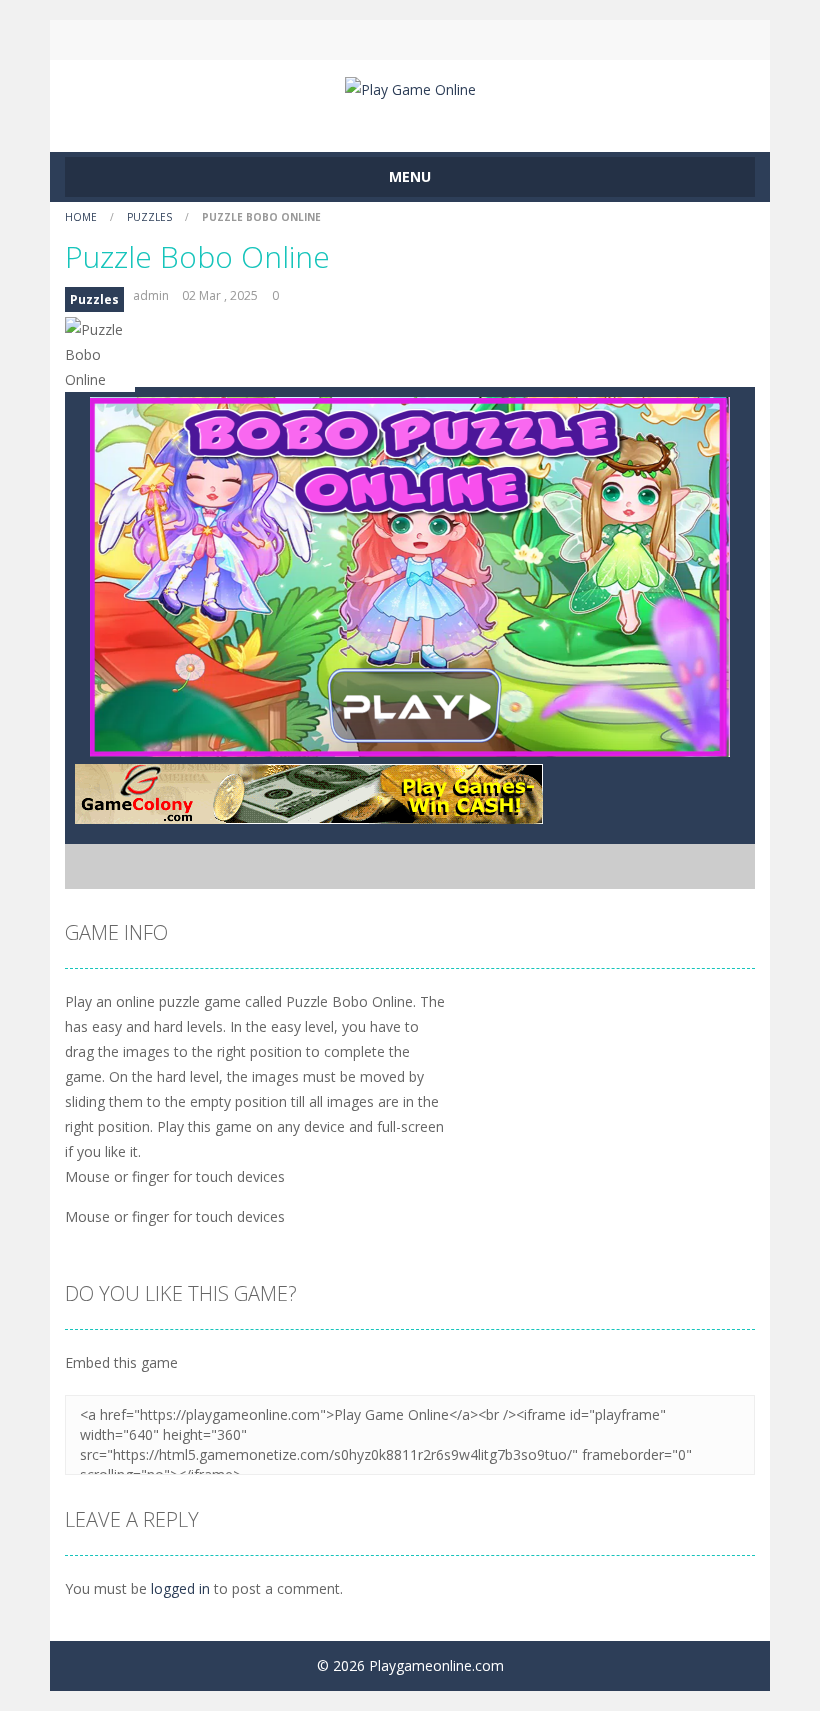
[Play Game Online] (410, 87)
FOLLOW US (578, 40)
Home (82, 217)
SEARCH (410, 40)
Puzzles (149, 217)
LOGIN (243, 40)
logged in (180, 1588)
